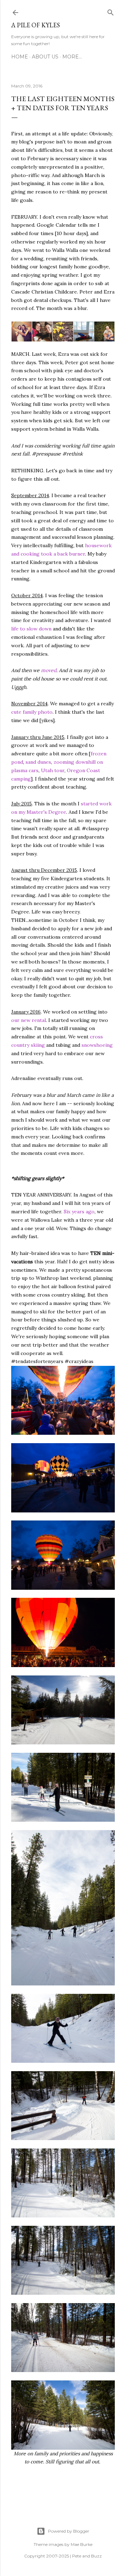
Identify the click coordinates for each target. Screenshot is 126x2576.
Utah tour (53, 770)
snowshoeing (97, 1045)
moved (49, 670)
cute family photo (32, 712)
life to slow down (31, 629)
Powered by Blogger (69, 2531)
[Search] (111, 11)
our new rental (29, 1020)
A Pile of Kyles (36, 25)
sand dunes (38, 762)
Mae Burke (82, 2544)
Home (20, 57)
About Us (45, 57)
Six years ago (79, 1212)
